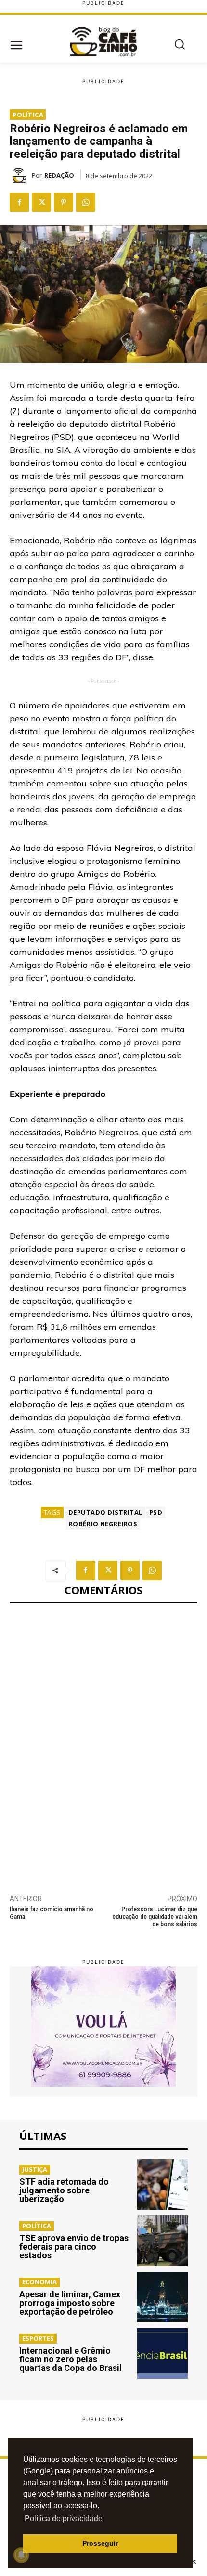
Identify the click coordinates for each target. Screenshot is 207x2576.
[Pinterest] (64, 202)
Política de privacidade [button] (64, 2518)
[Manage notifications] (21, 2555)
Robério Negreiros (103, 1524)
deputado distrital (105, 1512)
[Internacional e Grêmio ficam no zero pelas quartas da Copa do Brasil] (162, 2353)
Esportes (38, 2338)
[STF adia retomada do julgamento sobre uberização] (162, 2184)
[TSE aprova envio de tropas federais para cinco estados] (162, 2241)
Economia (39, 2282)
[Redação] (21, 175)
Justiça (35, 2169)
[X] (41, 202)
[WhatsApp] (86, 202)
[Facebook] (19, 202)
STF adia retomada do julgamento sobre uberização (64, 2190)
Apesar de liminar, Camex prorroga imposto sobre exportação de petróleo (70, 2303)
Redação (59, 175)
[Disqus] (103, 1743)
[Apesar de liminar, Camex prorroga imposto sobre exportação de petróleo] (162, 2297)
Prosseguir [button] (100, 2543)
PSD (156, 1512)
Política (28, 115)
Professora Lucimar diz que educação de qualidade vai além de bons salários (155, 1917)
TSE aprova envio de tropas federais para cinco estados (74, 2247)
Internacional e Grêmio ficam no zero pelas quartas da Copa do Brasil (71, 2359)
